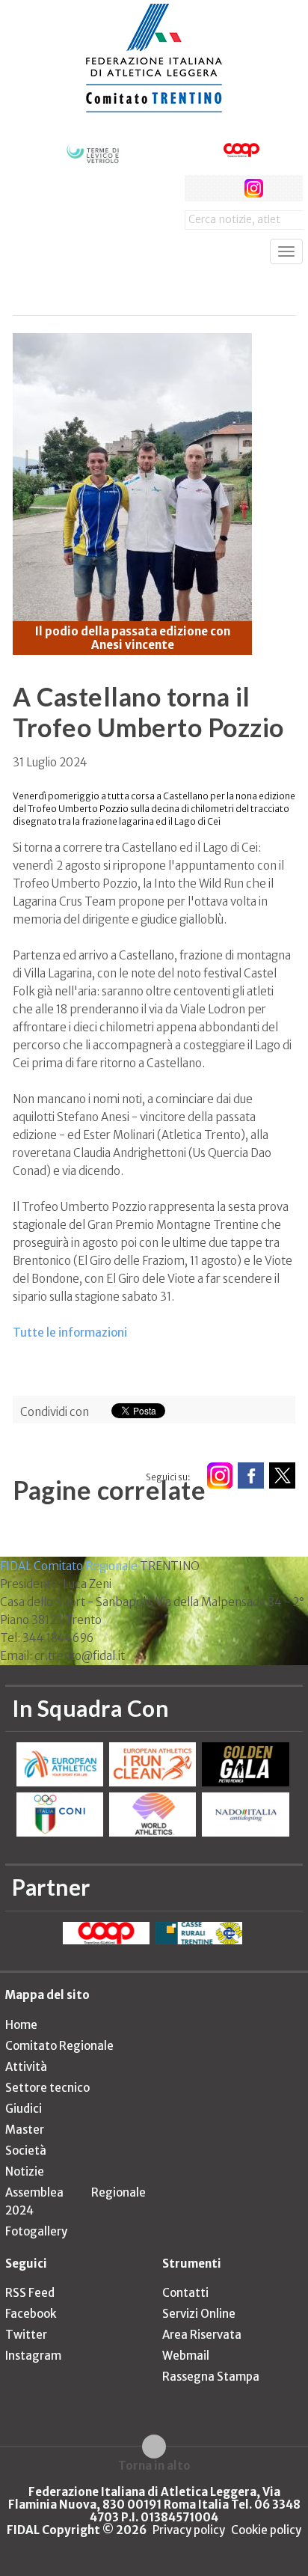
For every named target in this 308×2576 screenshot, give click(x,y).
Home (21, 2025)
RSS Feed (30, 2293)
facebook (198, 188)
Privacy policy (189, 2530)
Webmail (186, 2356)
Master (25, 2130)
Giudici (24, 2109)
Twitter (26, 2335)
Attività (26, 2067)
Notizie (25, 2171)
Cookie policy (266, 2530)
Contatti (185, 2293)
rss (281, 188)
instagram (254, 188)
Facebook (31, 2314)
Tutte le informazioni (70, 1333)
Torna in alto (154, 2465)
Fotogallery (36, 2231)
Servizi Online (199, 2314)
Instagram (33, 2356)
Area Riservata (202, 2335)
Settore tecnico (47, 2088)
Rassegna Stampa (211, 2377)
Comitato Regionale (59, 2046)
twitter (225, 188)
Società (26, 2151)
